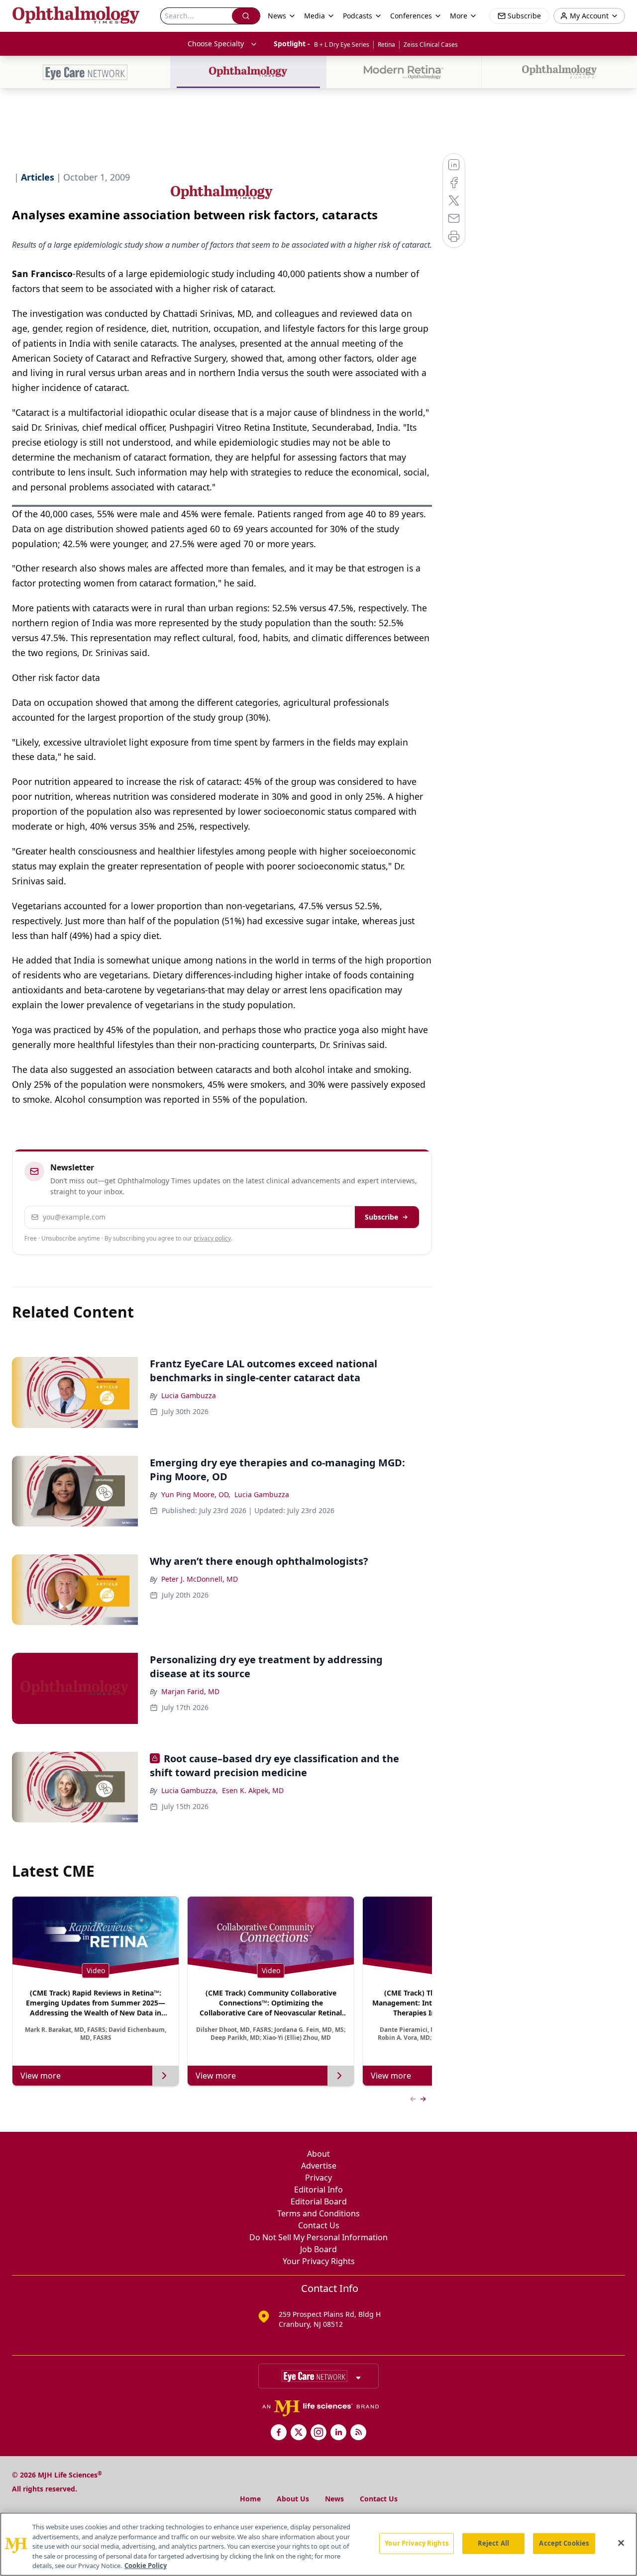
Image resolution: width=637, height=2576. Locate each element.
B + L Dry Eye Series (342, 45)
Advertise (319, 2166)
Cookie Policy (146, 2566)
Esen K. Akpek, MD (253, 1790)
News (334, 2499)
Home (250, 2499)
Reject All (493, 2543)
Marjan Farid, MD (190, 1691)
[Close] (621, 2543)
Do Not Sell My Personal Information (318, 2237)
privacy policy (212, 1238)
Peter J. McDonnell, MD (200, 1579)
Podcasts (358, 16)
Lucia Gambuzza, (190, 1790)
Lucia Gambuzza (189, 1395)
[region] (318, 2544)
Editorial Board (319, 2201)
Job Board (318, 2249)
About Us (293, 2499)
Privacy (318, 2178)
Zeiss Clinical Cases (431, 45)
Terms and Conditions (318, 2213)
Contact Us (319, 2225)
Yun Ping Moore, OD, (196, 1494)
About (318, 2154)
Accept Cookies (564, 2543)
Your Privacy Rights (319, 2261)
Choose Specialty (216, 44)
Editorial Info (318, 2190)
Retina (386, 45)
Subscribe (381, 1217)
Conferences (411, 16)
